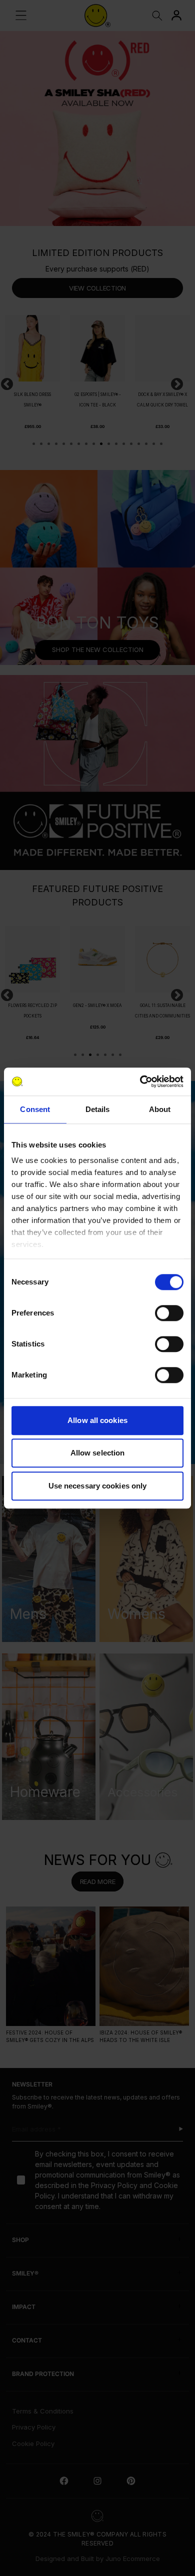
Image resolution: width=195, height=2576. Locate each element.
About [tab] (160, 1109)
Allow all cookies (97, 1420)
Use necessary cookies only (98, 1486)
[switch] (169, 1313)
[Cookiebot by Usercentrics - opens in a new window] (140, 1081)
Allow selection (98, 1453)
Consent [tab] (35, 1109)
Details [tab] (98, 1109)
